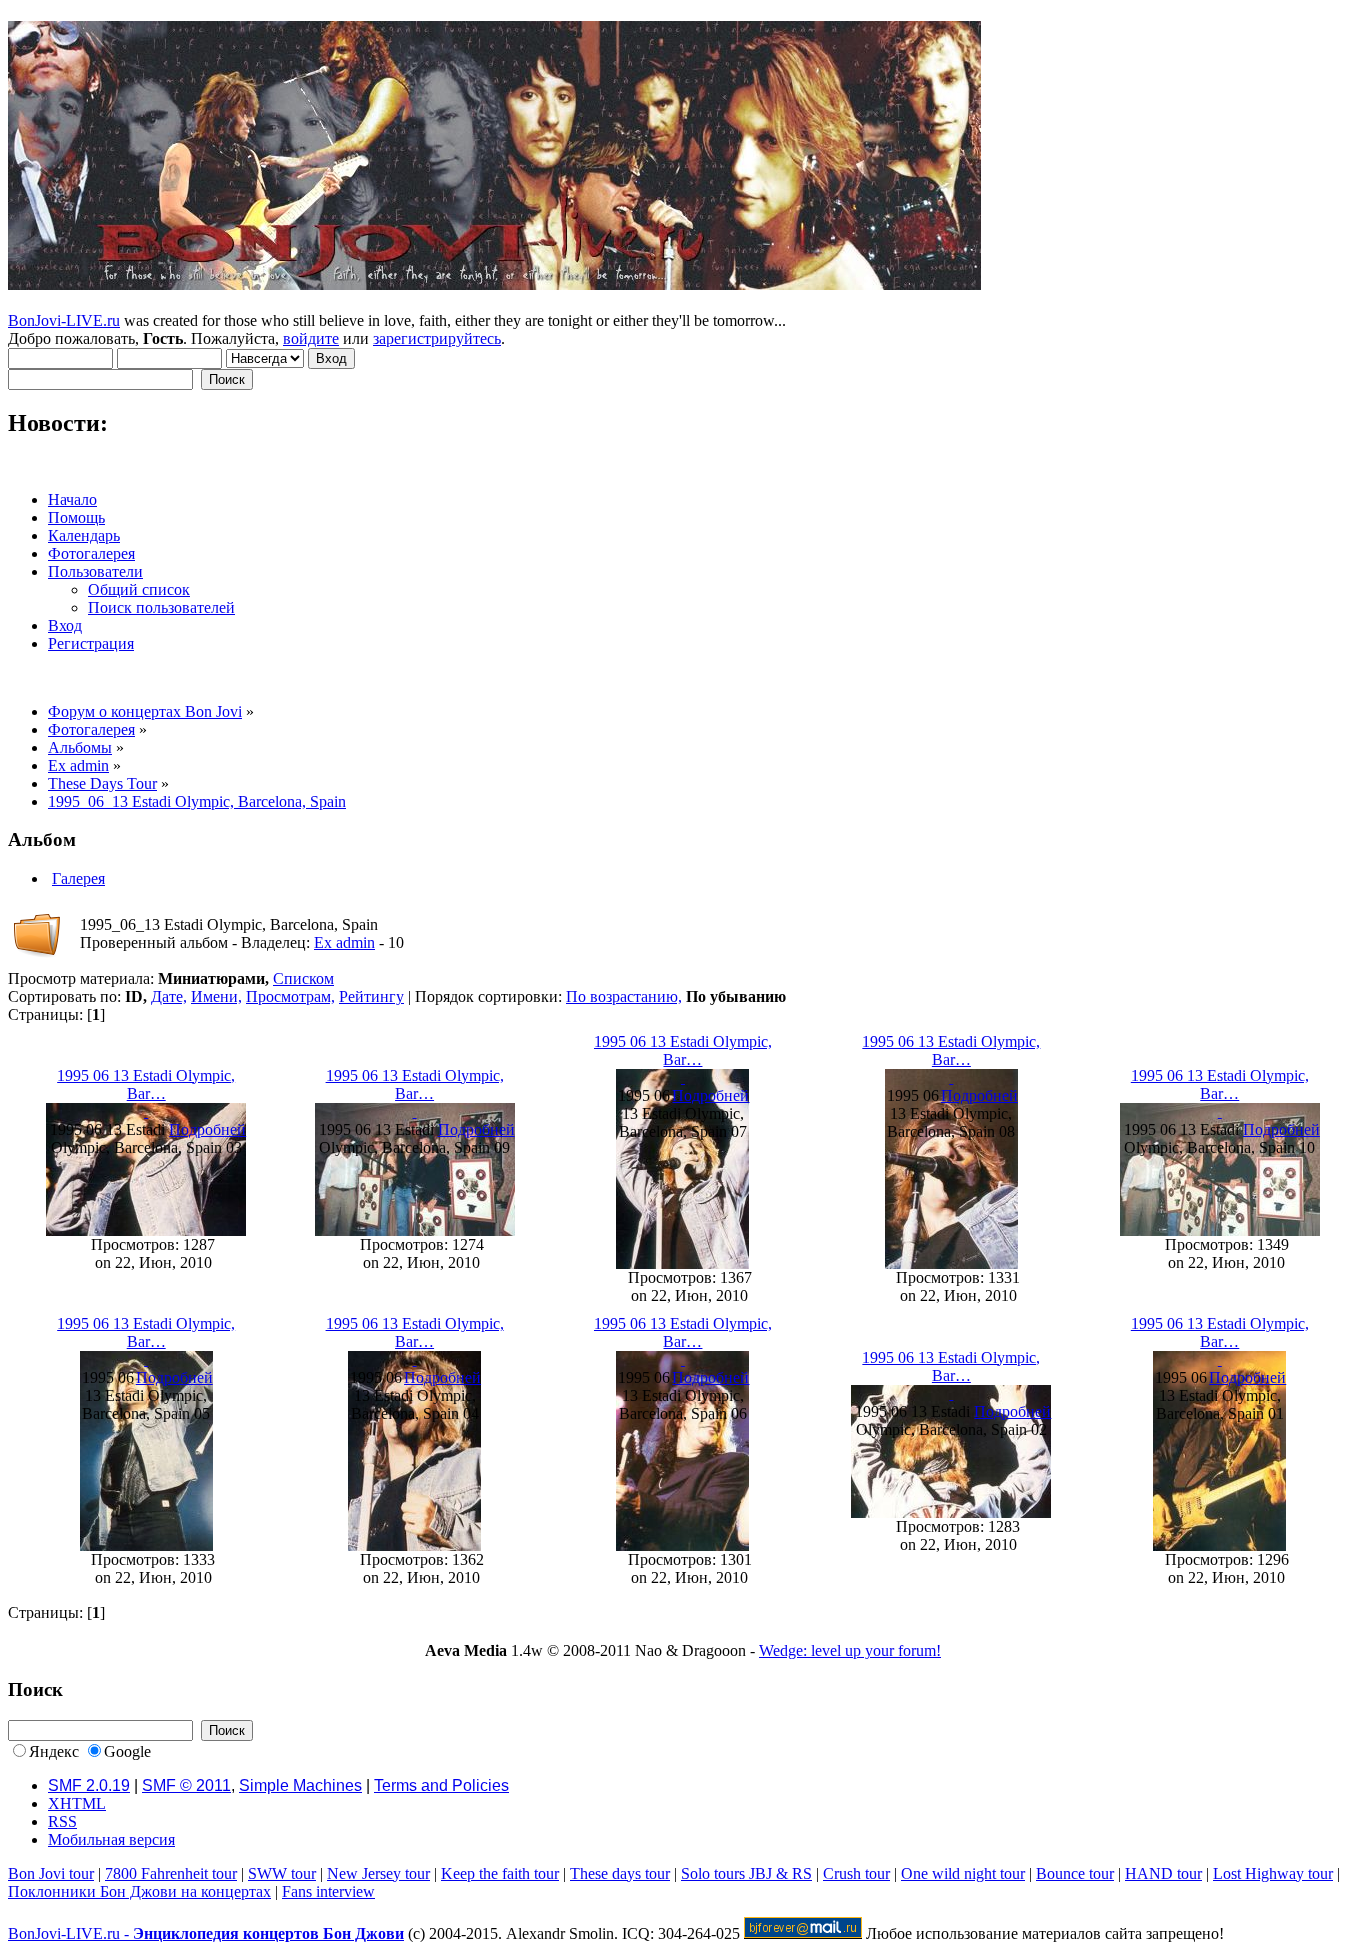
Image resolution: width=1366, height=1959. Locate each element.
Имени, (216, 996)
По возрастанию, (624, 996)
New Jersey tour (378, 1873)
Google (127, 1751)
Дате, (169, 996)
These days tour (620, 1873)
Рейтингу (371, 996)
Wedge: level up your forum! (850, 1650)
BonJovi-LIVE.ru (64, 320)
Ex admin (344, 942)
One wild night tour (963, 1873)
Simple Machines (300, 1785)
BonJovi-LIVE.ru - (206, 1933)
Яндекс (54, 1751)
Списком (303, 978)
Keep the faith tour (500, 1873)
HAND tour (1163, 1873)
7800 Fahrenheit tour (171, 1873)
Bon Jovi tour (51, 1873)
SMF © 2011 (186, 1785)
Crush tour (856, 1873)
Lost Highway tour (1273, 1873)
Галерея (78, 878)
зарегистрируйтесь (437, 338)
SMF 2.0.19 (89, 1785)
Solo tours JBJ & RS (746, 1873)
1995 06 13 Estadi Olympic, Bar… (146, 1084)
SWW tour (282, 1873)
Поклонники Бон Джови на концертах (139, 1891)
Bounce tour (1075, 1873)
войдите (311, 338)
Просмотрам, (290, 996)
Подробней (207, 1129)
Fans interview (328, 1891)
